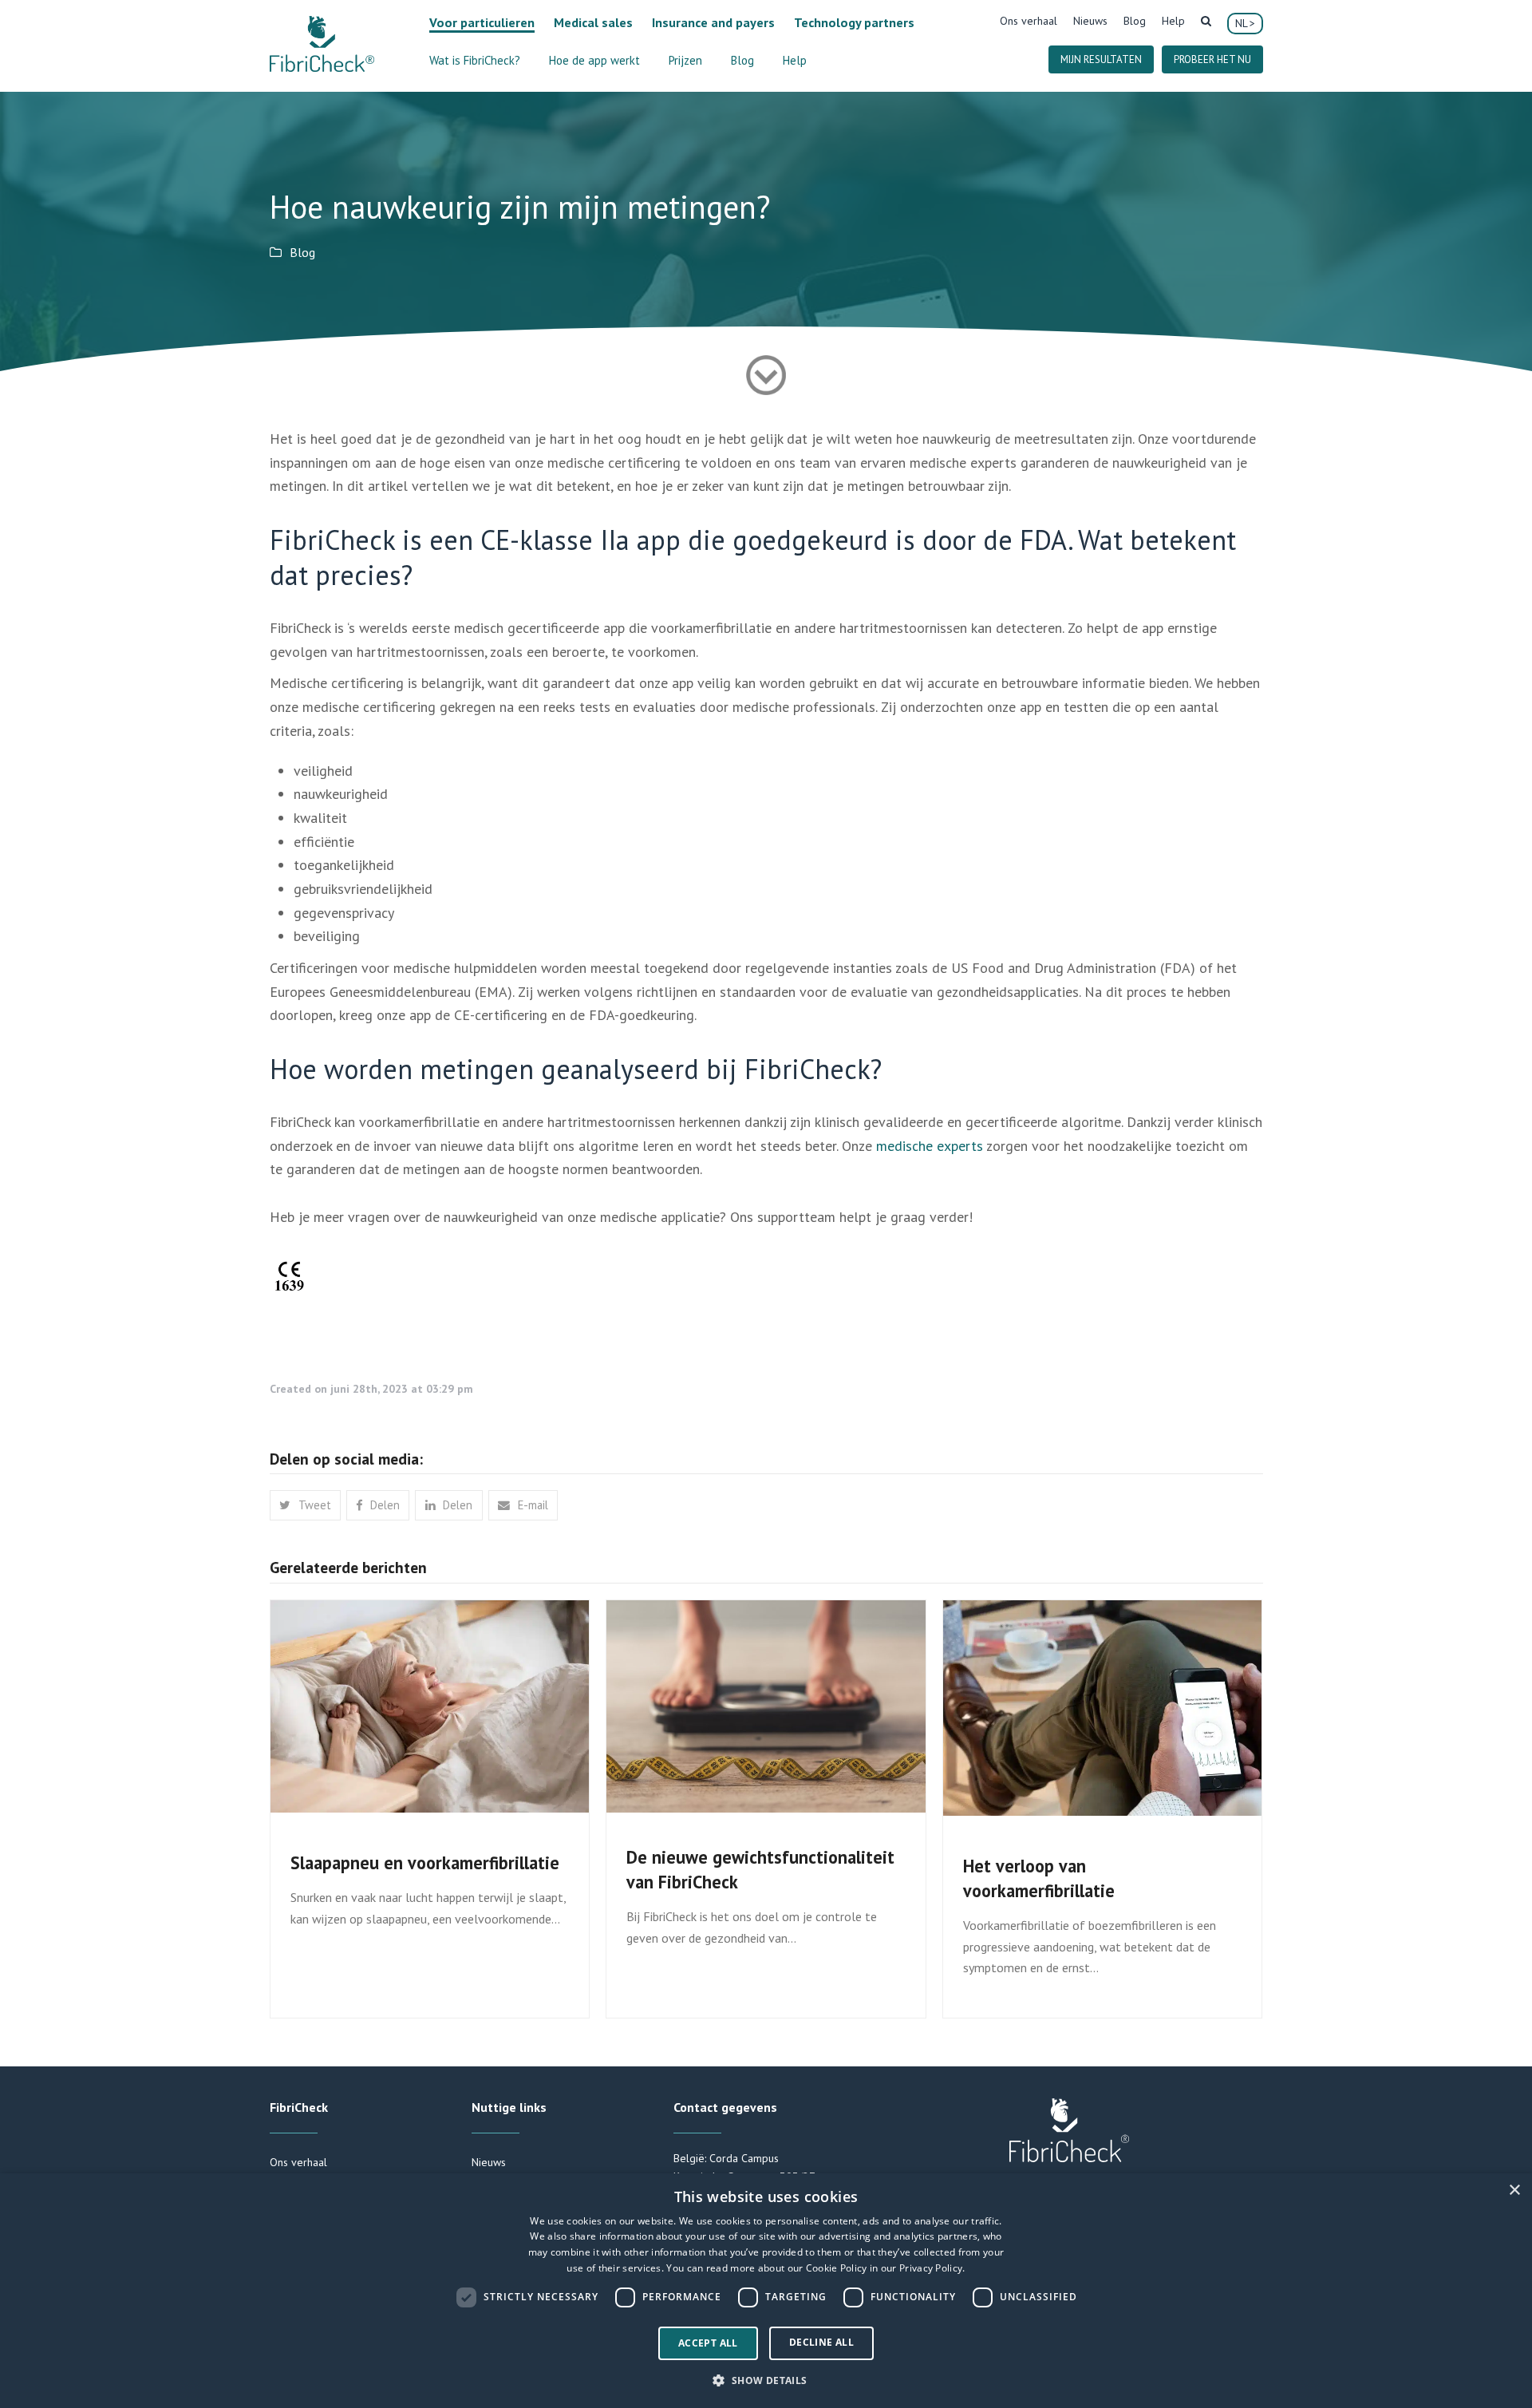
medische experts (930, 1146)
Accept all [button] (708, 2343)
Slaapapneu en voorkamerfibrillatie (425, 1862)
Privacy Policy (931, 2268)
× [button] (1514, 2191)
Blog (1135, 21)
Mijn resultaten (1101, 59)
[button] (305, 1505)
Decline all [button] (821, 2342)
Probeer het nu (1212, 59)
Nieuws (1090, 21)
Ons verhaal (1029, 21)
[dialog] (766, 2291)
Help (1173, 21)
